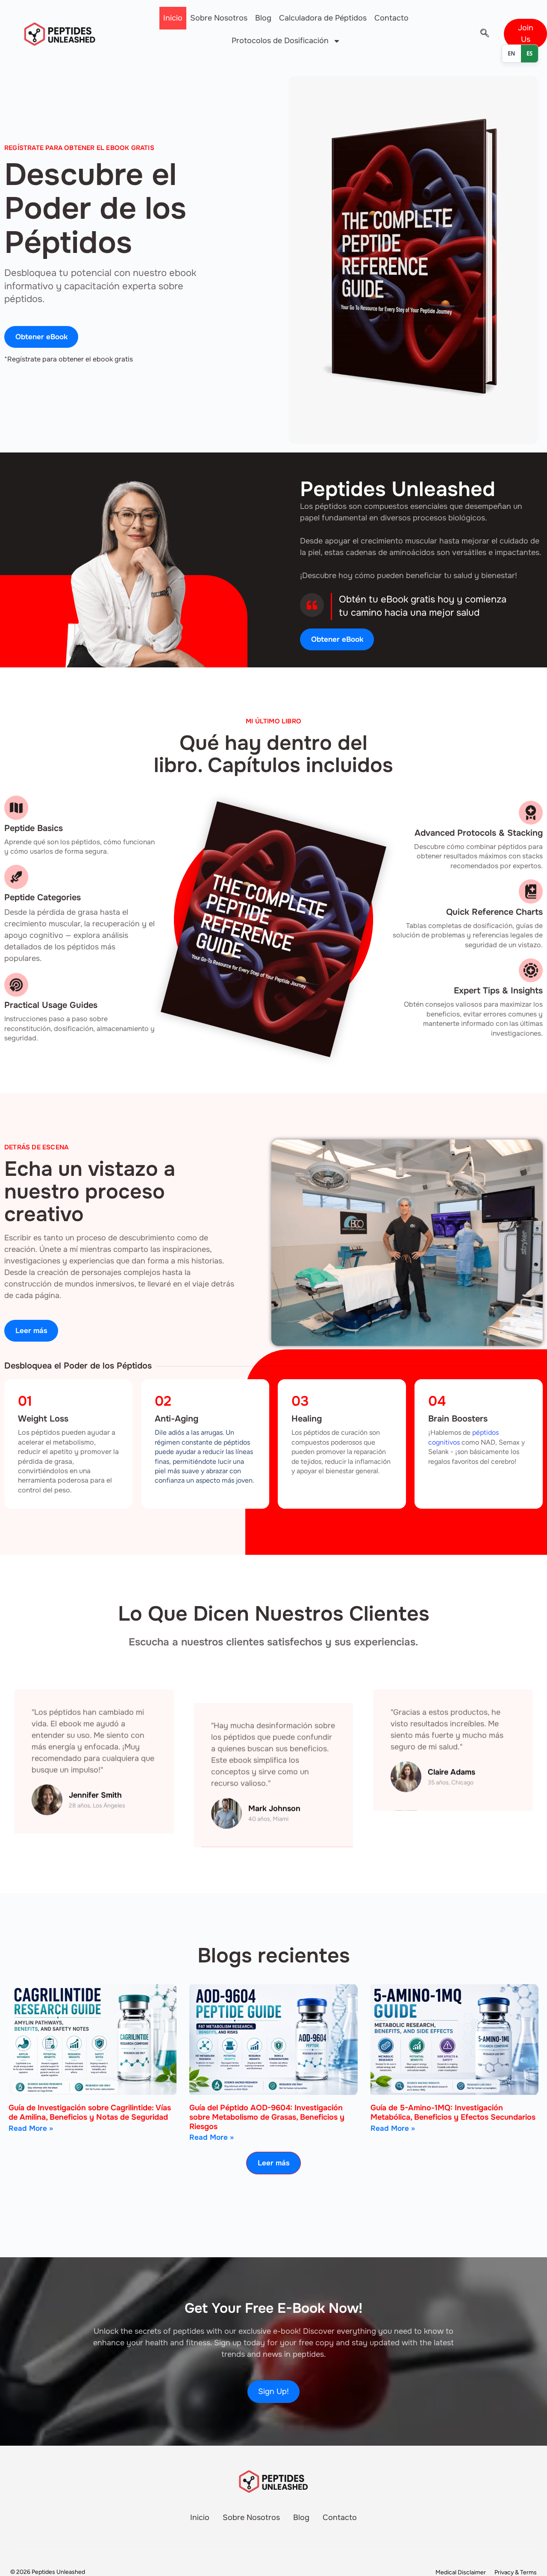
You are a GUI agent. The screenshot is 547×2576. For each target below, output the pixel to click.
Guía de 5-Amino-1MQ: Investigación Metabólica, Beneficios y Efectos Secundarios (453, 2112)
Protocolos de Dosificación (280, 41)
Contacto (391, 18)
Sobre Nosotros (219, 18)
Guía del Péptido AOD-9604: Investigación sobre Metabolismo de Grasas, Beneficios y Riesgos (267, 2117)
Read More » (31, 2128)
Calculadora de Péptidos (323, 18)
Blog (263, 18)
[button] (485, 34)
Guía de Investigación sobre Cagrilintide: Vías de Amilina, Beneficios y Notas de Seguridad (90, 2112)
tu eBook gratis (402, 599)
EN (512, 53)
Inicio (173, 18)
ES (529, 53)
